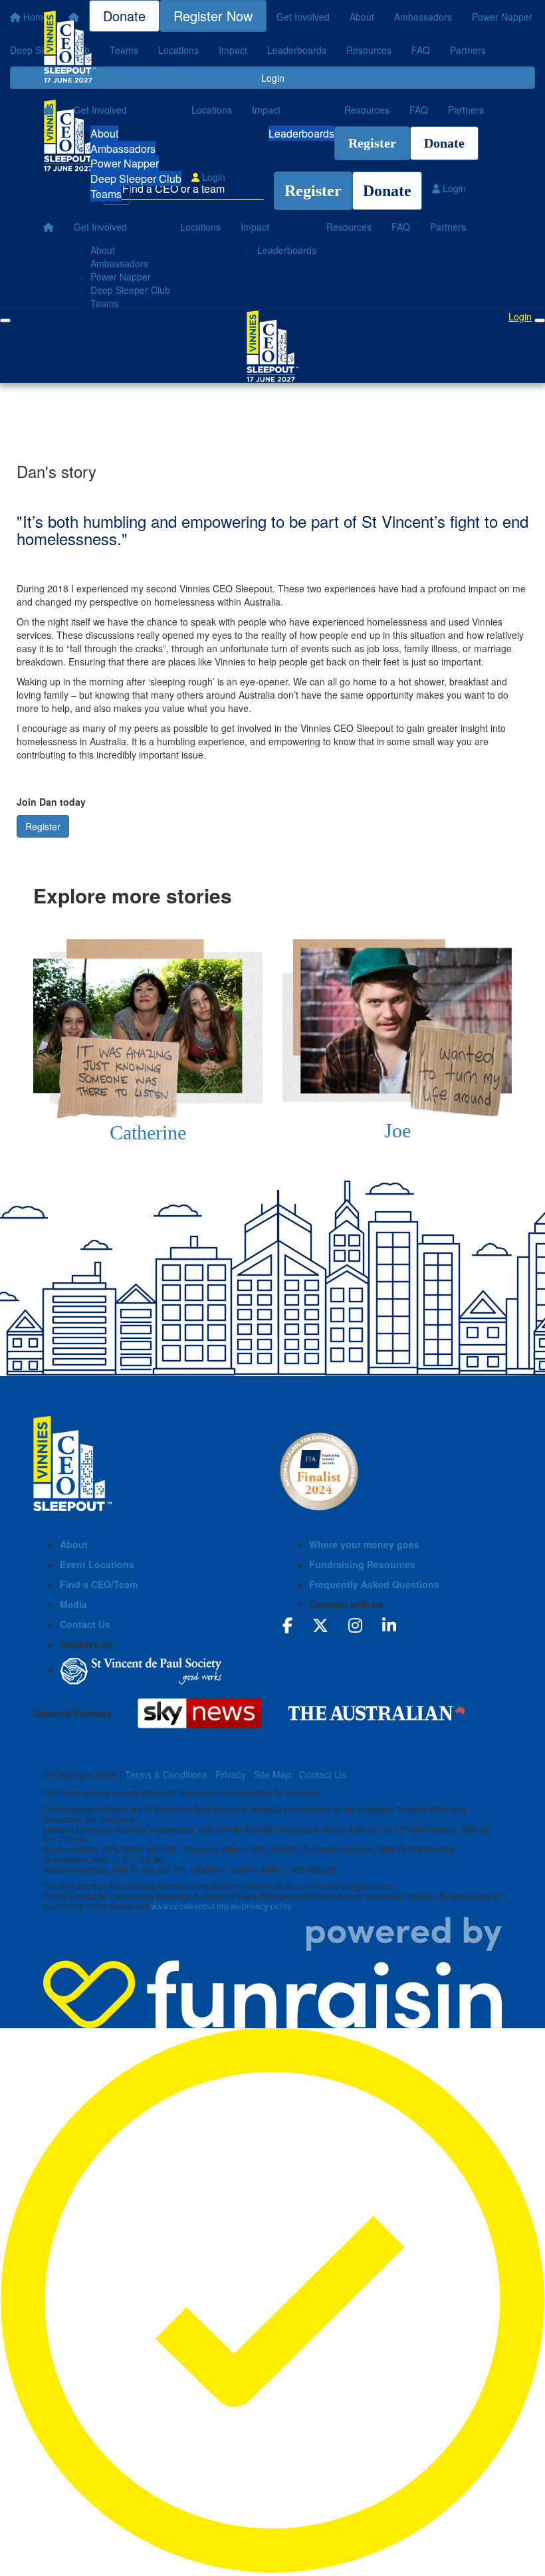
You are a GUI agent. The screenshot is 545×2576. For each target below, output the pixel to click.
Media (73, 1604)
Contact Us (85, 1624)
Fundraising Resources (362, 1564)
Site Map (272, 1774)
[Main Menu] (5, 320)
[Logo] (70, 47)
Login (212, 177)
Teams (106, 194)
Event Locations (97, 1564)
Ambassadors (123, 149)
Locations (212, 110)
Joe (397, 1130)
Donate (444, 143)
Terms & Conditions (166, 1774)
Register (372, 143)
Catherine (148, 1132)
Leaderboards (301, 133)
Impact (266, 110)
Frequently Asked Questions (374, 1584)
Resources (367, 110)
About (104, 133)
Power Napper (125, 163)
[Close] (540, 320)
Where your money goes (364, 1544)
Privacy (231, 1774)
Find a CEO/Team (99, 1584)
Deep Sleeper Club (136, 178)
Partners (466, 110)
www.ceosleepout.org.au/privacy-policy (221, 1906)
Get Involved (100, 110)
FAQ (419, 110)
